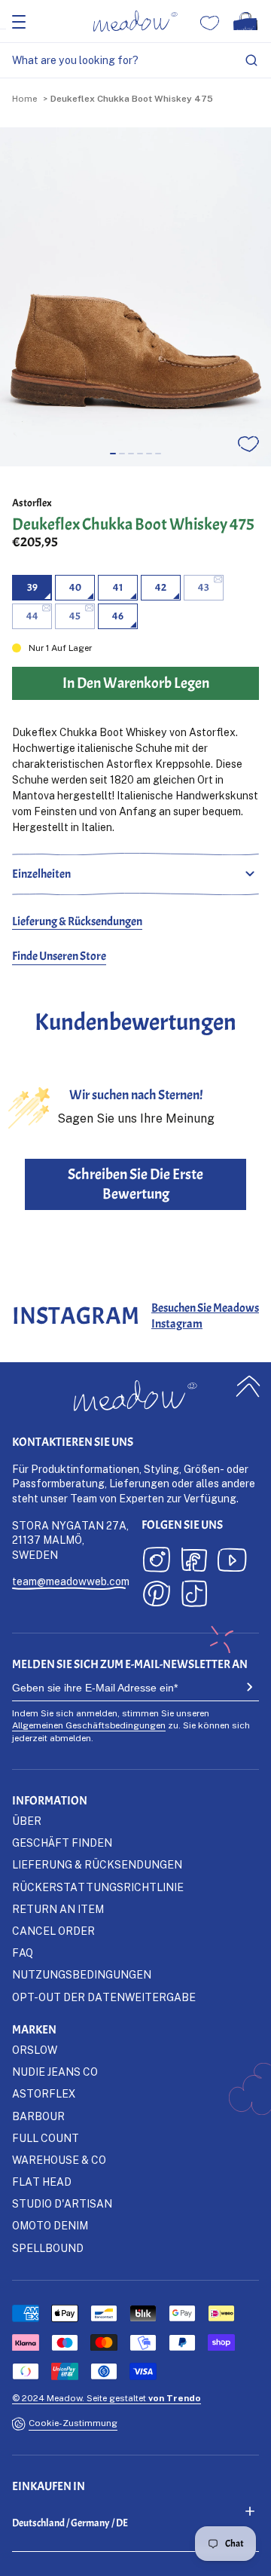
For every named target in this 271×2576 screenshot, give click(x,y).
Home (24, 98)
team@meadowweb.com (71, 1581)
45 (75, 616)
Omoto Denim (50, 2225)
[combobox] (135, 61)
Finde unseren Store (59, 956)
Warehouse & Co (59, 2160)
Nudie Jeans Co (55, 2072)
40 (75, 587)
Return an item (58, 1909)
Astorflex (32, 503)
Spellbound (48, 2248)
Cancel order (53, 1931)
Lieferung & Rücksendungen (77, 921)
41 (118, 587)
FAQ (23, 1953)
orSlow (35, 2050)
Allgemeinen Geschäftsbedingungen (89, 1725)
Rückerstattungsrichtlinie (98, 1887)
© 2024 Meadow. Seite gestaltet (107, 2398)
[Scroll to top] (248, 1386)
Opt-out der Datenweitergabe (104, 1997)
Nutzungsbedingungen (82, 1974)
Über (27, 1821)
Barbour (38, 2116)
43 (204, 587)
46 (118, 616)
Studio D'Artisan (62, 2203)
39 (32, 587)
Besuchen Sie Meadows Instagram (205, 1316)
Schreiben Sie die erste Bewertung (135, 1184)
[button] (113, 454)
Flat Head (42, 2182)
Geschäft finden (62, 1843)
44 (32, 616)
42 (161, 587)
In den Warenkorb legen (136, 2559)
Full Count (46, 2138)
